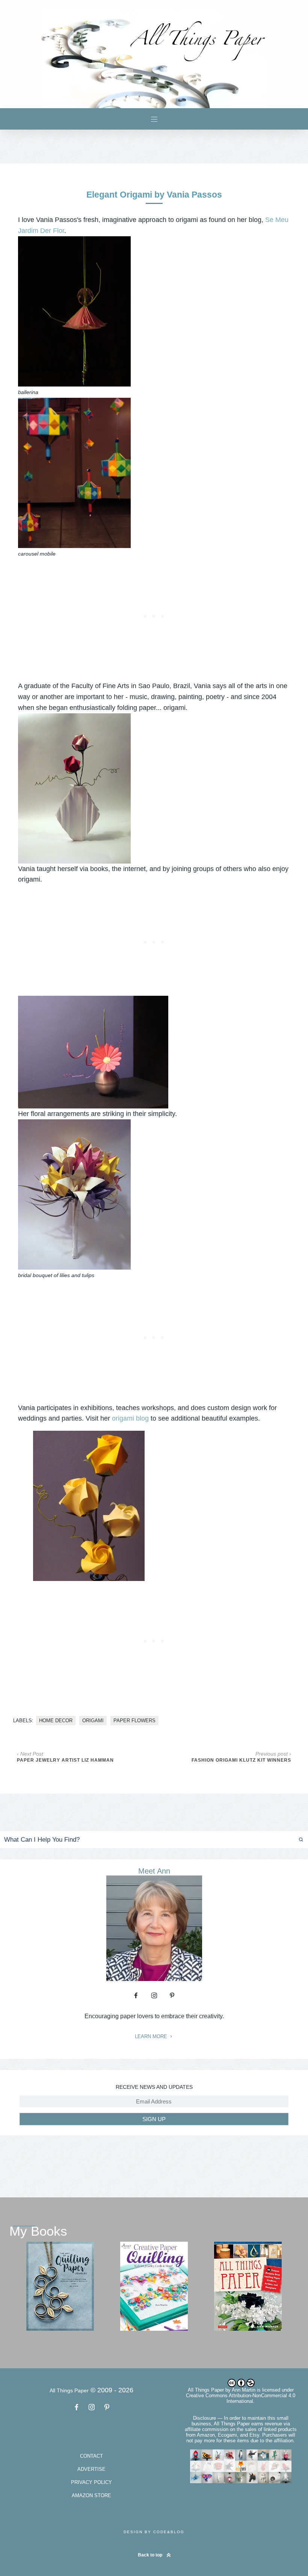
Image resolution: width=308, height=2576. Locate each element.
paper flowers (134, 1721)
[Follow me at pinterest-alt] (172, 1995)
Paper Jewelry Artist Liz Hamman (65, 1760)
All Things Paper (206, 2390)
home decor (56, 1721)
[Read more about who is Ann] (154, 1978)
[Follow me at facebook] (136, 1995)
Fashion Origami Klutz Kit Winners (241, 1760)
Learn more (152, 2037)
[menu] (154, 119)
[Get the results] (285, 1840)
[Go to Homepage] (154, 59)
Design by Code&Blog (154, 2532)
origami (93, 1721)
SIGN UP (154, 2119)
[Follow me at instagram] (154, 1995)
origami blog (130, 1418)
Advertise (91, 2469)
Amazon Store (91, 2495)
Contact (91, 2456)
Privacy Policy (91, 2482)
